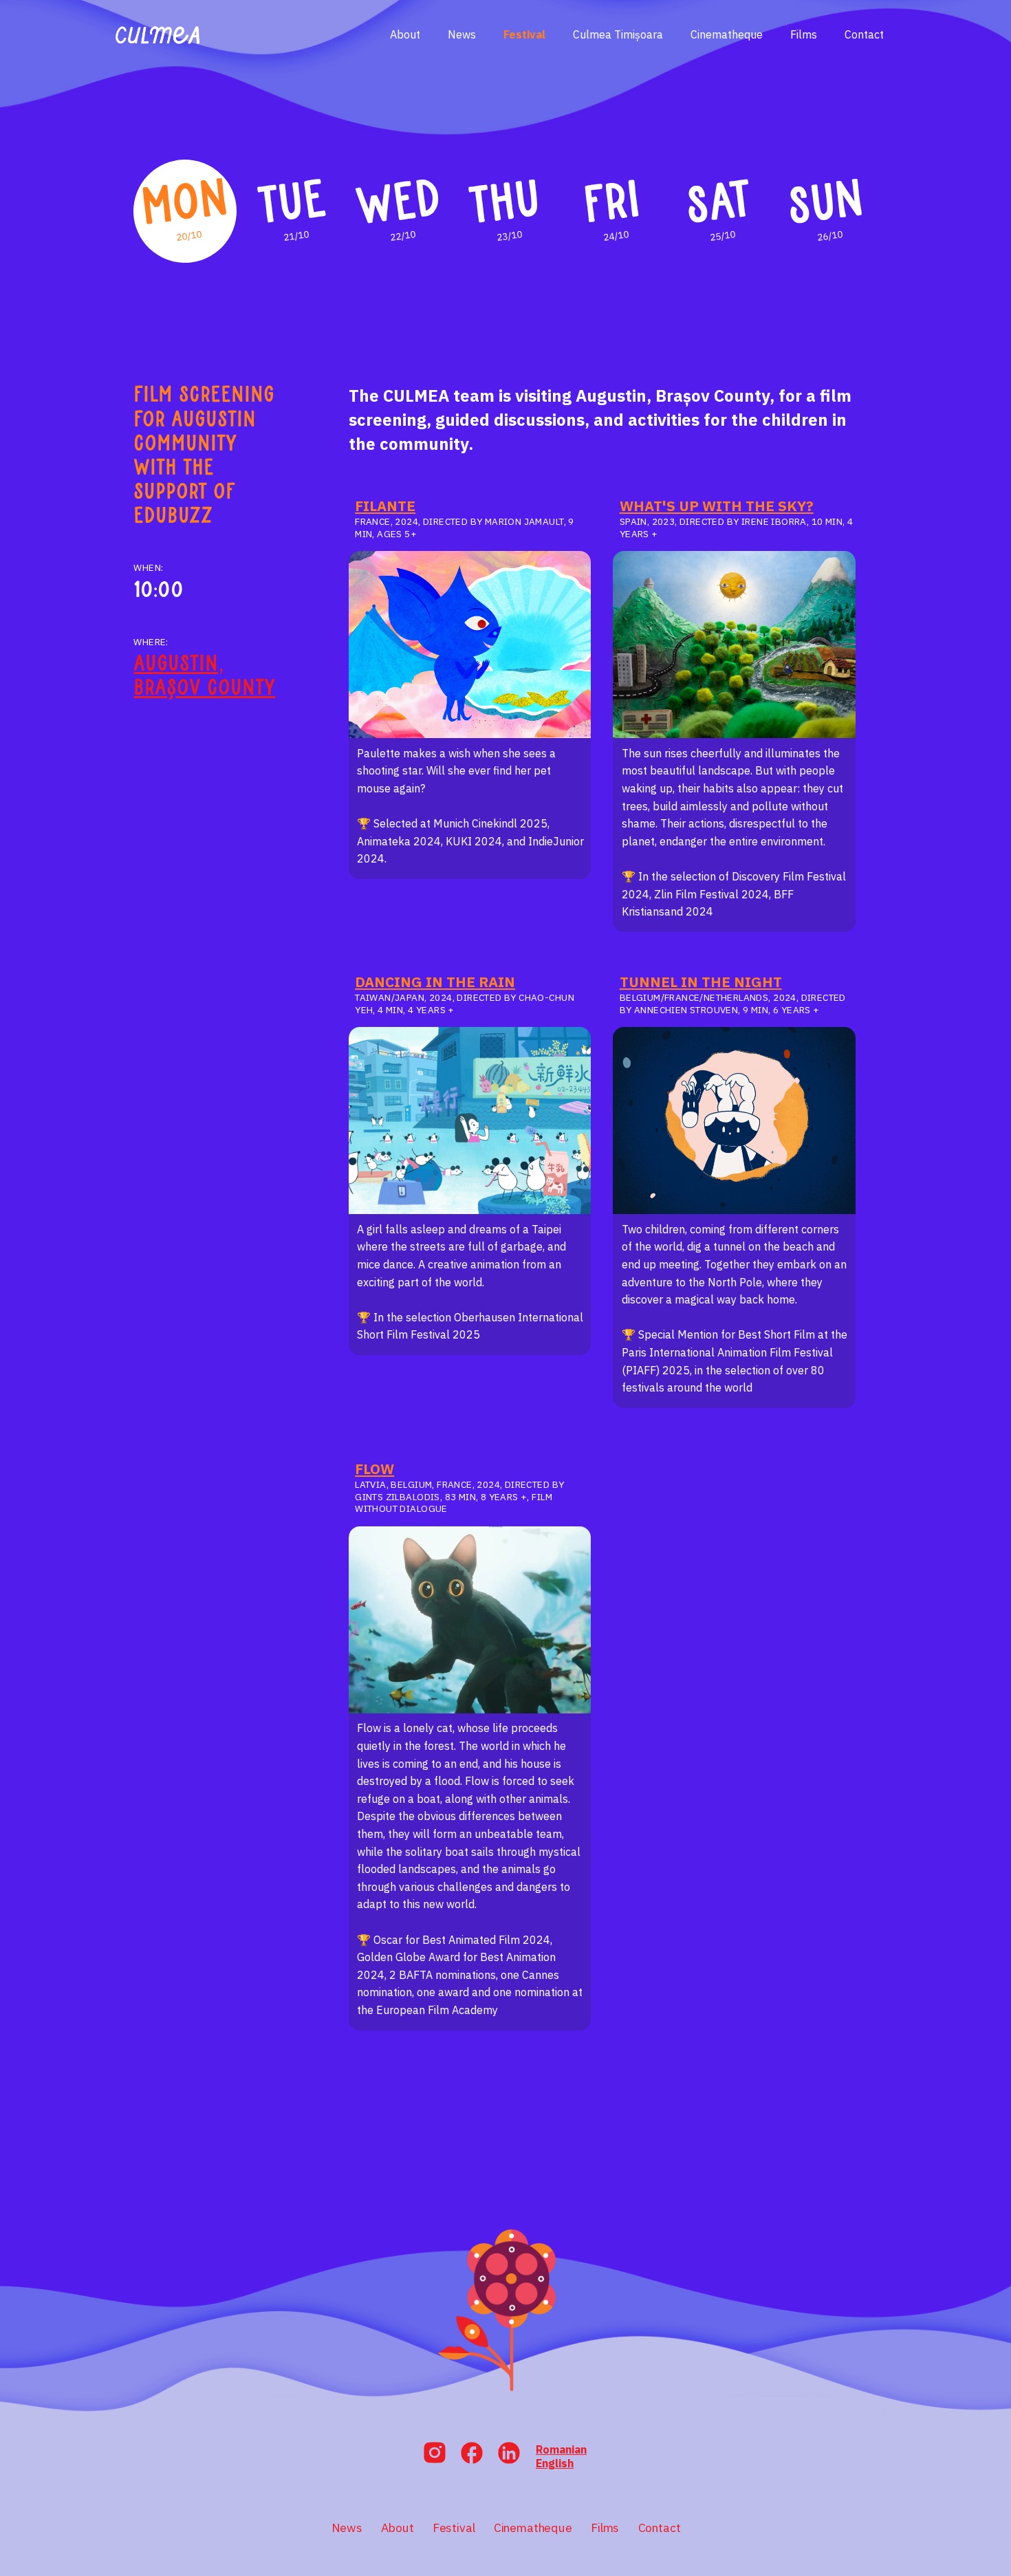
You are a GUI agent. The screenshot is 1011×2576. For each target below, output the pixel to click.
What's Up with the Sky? (717, 506)
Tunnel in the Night (701, 982)
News (462, 34)
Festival (524, 34)
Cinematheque (727, 34)
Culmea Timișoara (618, 34)
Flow (374, 1469)
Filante (385, 506)
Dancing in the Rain (435, 982)
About (405, 34)
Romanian (561, 2449)
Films (804, 34)
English (555, 2463)
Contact (864, 34)
